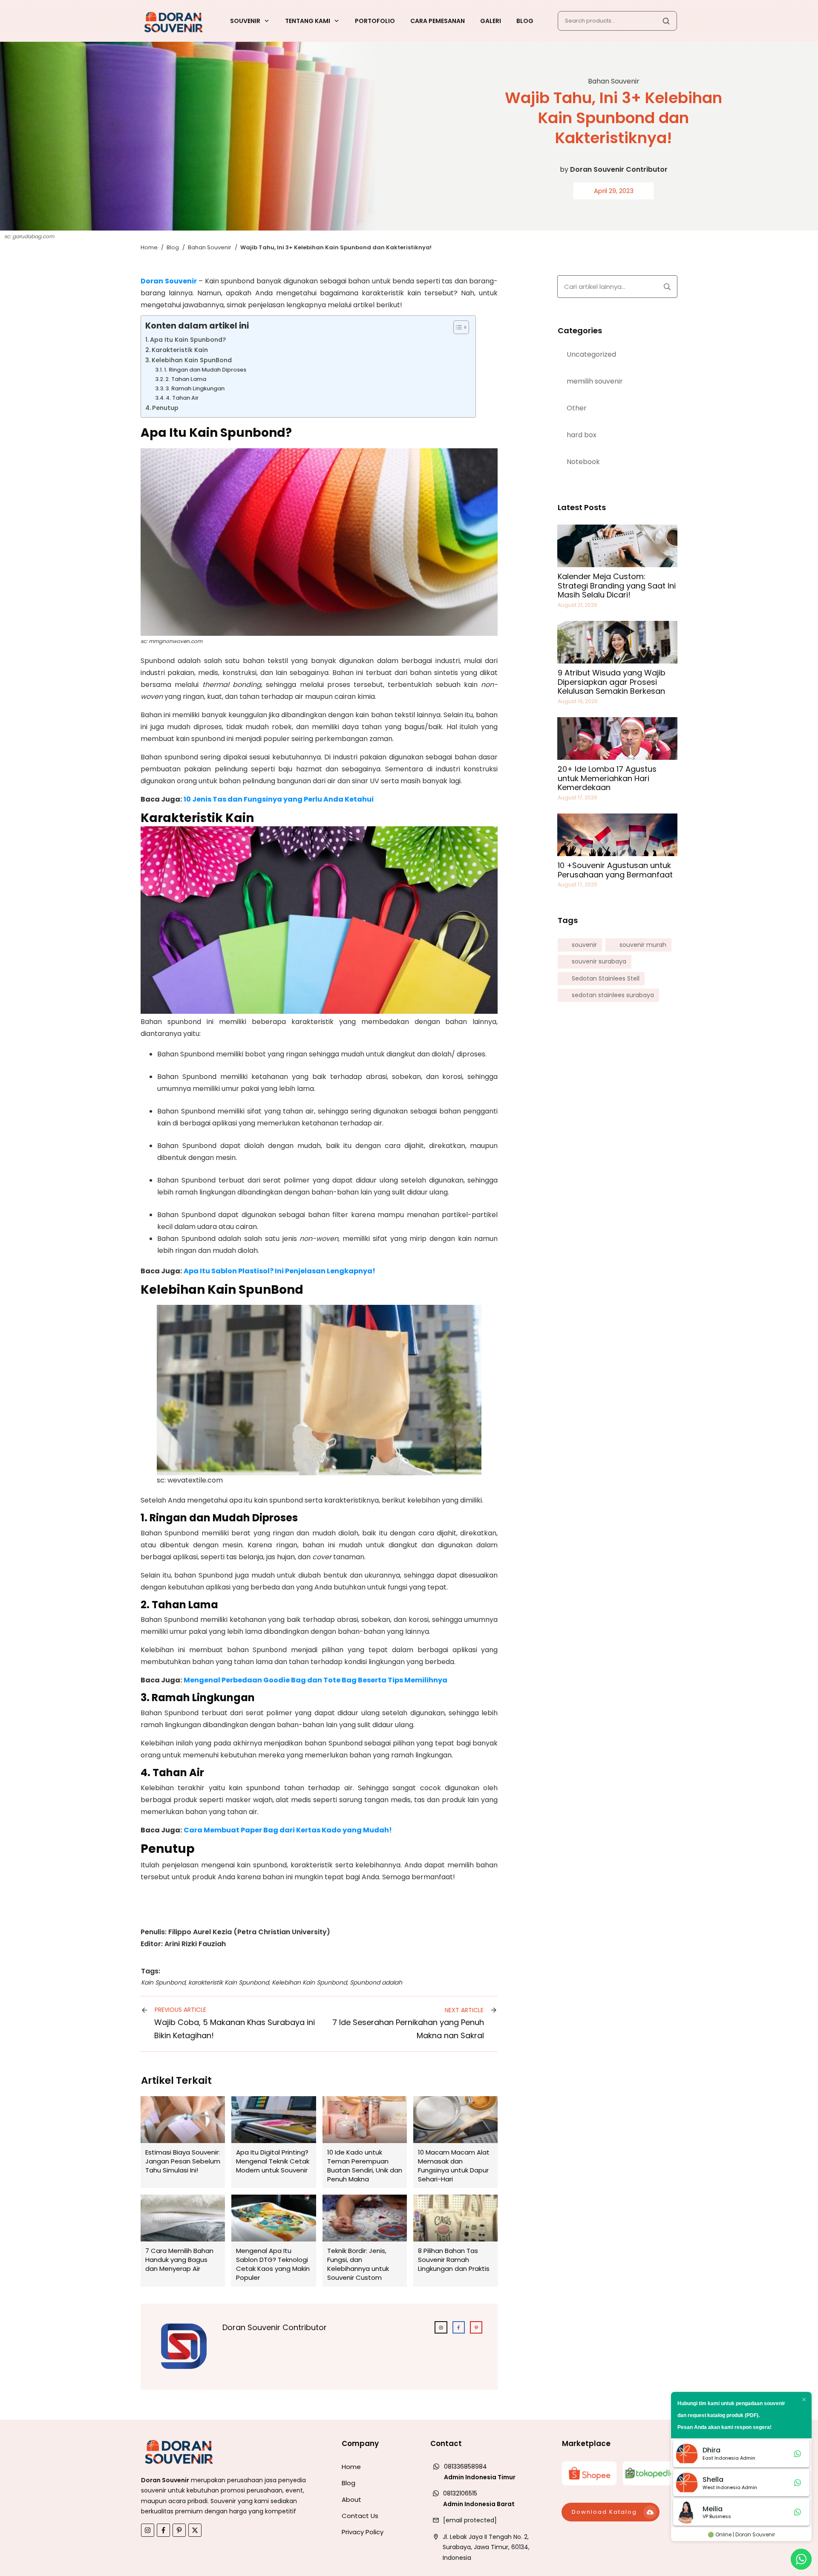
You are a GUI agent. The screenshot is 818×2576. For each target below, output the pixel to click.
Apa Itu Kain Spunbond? (189, 340)
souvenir (584, 945)
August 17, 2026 (577, 798)
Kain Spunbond (163, 1982)
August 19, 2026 (578, 701)
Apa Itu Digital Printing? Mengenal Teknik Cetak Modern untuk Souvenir (274, 2142)
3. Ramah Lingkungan (196, 388)
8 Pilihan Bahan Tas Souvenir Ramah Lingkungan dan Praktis (455, 2241)
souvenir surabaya (599, 962)
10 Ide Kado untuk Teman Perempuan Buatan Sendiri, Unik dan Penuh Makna (365, 2142)
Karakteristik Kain (180, 350)
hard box (582, 435)
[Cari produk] (666, 21)
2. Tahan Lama (186, 379)
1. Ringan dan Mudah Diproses (206, 370)
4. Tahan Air (183, 398)
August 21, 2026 (577, 605)
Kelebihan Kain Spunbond (309, 1982)
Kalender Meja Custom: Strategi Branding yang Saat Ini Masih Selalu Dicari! (617, 586)
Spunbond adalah (376, 1982)
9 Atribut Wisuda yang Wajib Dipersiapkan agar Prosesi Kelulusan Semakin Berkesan (612, 682)
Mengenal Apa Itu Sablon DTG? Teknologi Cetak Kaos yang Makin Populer (274, 2241)
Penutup (166, 408)
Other (577, 408)
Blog (349, 2483)
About (351, 2500)
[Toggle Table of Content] (457, 327)
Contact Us (360, 2516)
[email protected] (470, 2520)
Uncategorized (591, 354)
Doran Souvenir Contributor (619, 169)
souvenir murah (643, 945)
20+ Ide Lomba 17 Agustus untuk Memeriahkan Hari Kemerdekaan (607, 778)
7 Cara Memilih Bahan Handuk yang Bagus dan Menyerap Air (183, 2241)
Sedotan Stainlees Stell (606, 979)
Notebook (583, 462)
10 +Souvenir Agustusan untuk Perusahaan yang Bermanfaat (615, 870)
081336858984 (465, 2466)
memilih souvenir (595, 381)
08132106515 (460, 2493)
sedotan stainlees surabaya (613, 995)
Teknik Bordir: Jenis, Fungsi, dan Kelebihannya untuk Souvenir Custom (365, 2241)
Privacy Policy (363, 2532)
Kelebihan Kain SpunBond (192, 360)
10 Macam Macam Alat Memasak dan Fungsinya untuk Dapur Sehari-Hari (455, 2142)
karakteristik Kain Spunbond (229, 1982)
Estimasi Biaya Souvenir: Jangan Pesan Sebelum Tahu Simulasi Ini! (183, 2142)
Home (351, 2467)
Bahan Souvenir (614, 81)
